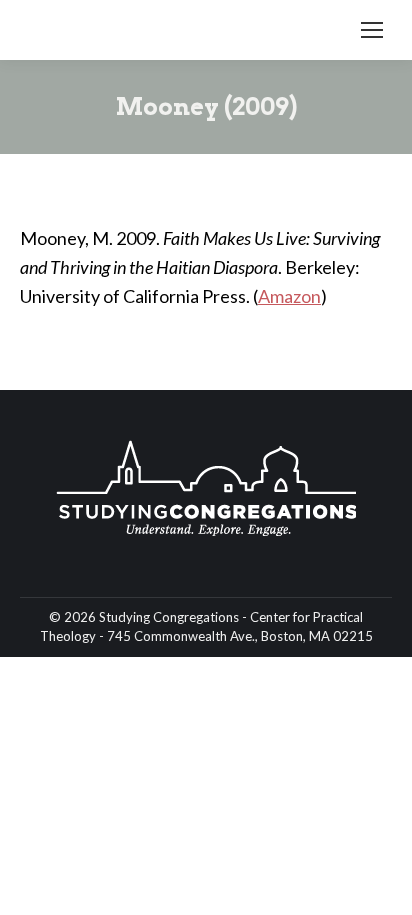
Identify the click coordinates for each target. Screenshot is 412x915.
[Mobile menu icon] (372, 30)
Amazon (289, 296)
